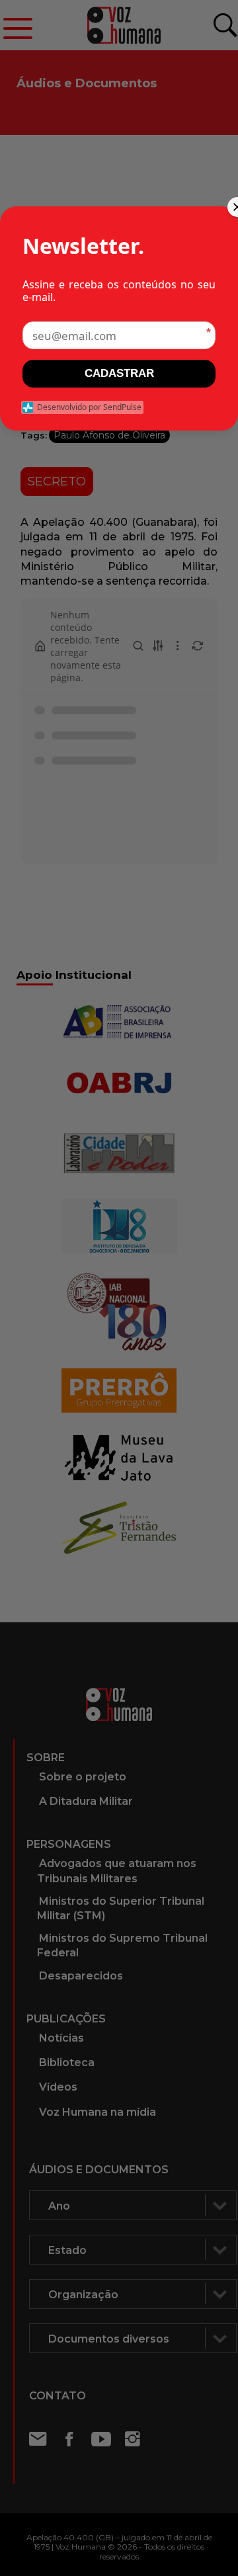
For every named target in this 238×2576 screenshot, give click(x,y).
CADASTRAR (119, 373)
